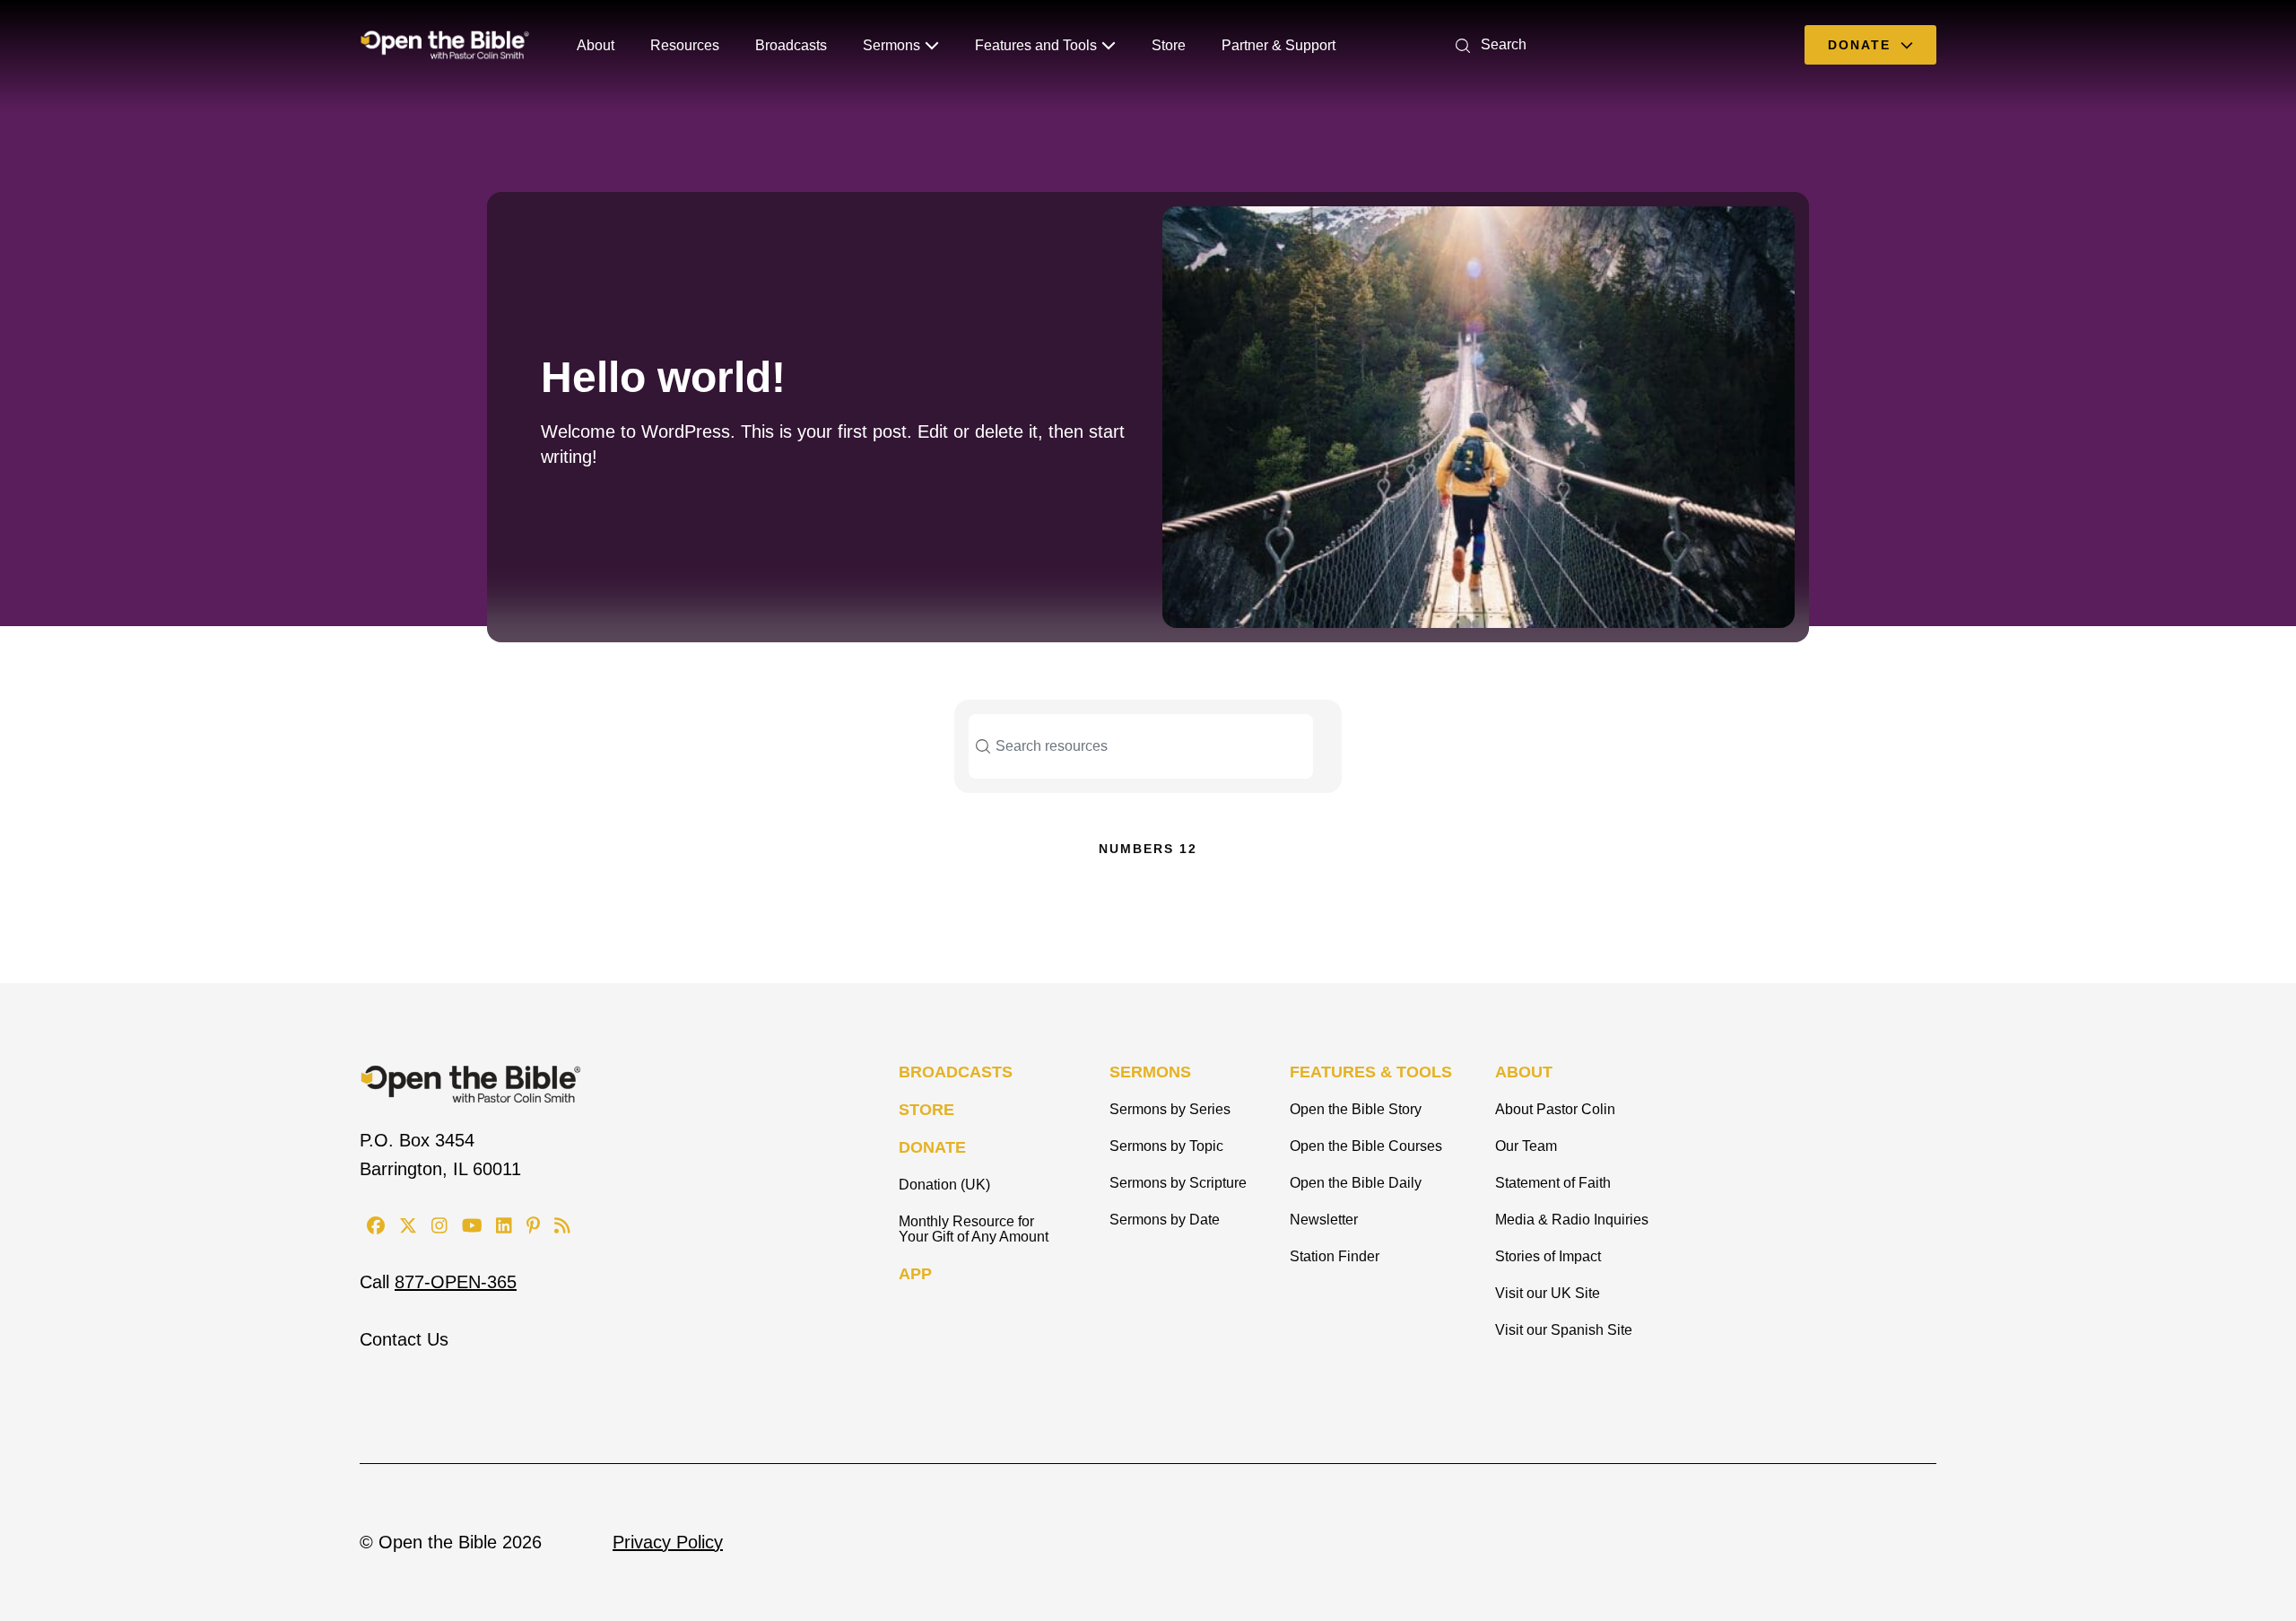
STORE (926, 1110)
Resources (685, 45)
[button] (1487, 44)
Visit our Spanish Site (1564, 1330)
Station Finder (1335, 1256)
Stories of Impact (1548, 1256)
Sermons (891, 45)
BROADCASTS (956, 1072)
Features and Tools (1036, 45)
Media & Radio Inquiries (1572, 1220)
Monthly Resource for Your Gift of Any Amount (974, 1229)
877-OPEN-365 (456, 1282)
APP (915, 1274)
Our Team (1526, 1146)
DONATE (932, 1147)
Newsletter (1324, 1220)
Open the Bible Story (1356, 1109)
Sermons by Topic (1166, 1146)
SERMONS (1150, 1072)
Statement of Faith (1553, 1183)
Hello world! (663, 377)
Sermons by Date (1165, 1220)
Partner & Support (1278, 45)
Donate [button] (1862, 45)
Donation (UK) (944, 1185)
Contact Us (404, 1339)
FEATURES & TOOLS (1371, 1072)
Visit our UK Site (1548, 1293)
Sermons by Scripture (1178, 1183)
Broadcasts (791, 45)
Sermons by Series (1170, 1109)
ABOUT (1524, 1072)
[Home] (445, 45)
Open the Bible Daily (1356, 1183)
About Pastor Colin (1555, 1109)
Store (1169, 45)
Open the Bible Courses (1366, 1146)
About (596, 45)
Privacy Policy (668, 1542)
